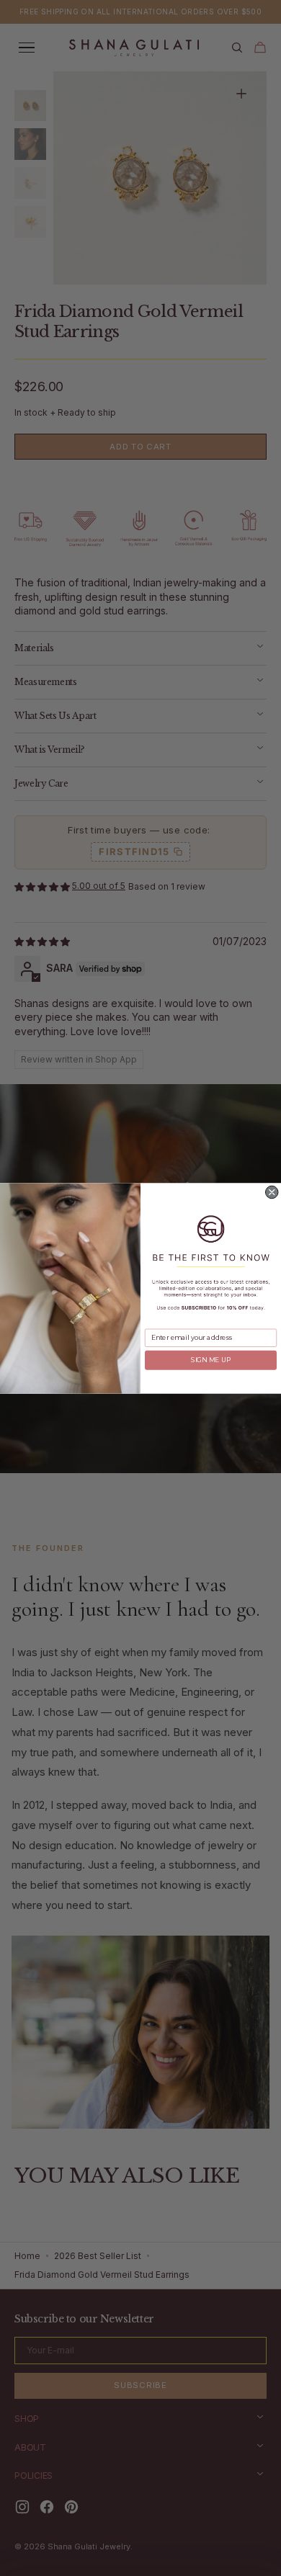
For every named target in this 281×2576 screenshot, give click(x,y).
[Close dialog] (272, 1192)
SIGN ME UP (211, 1360)
